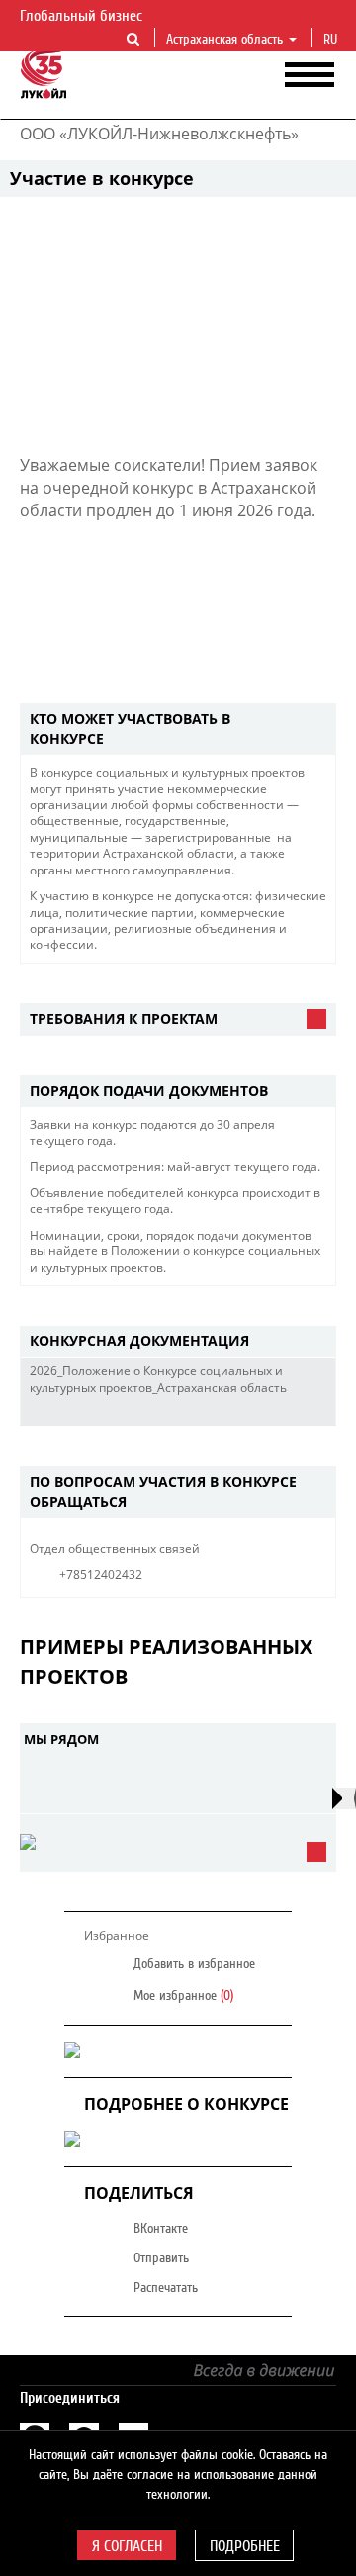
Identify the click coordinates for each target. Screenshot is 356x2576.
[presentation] (344, 1798)
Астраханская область (224, 40)
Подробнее (245, 2546)
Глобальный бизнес (83, 16)
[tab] (178, 730)
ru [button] (332, 40)
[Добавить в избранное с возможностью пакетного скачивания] (315, 1411)
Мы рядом (61, 1739)
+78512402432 (101, 1574)
